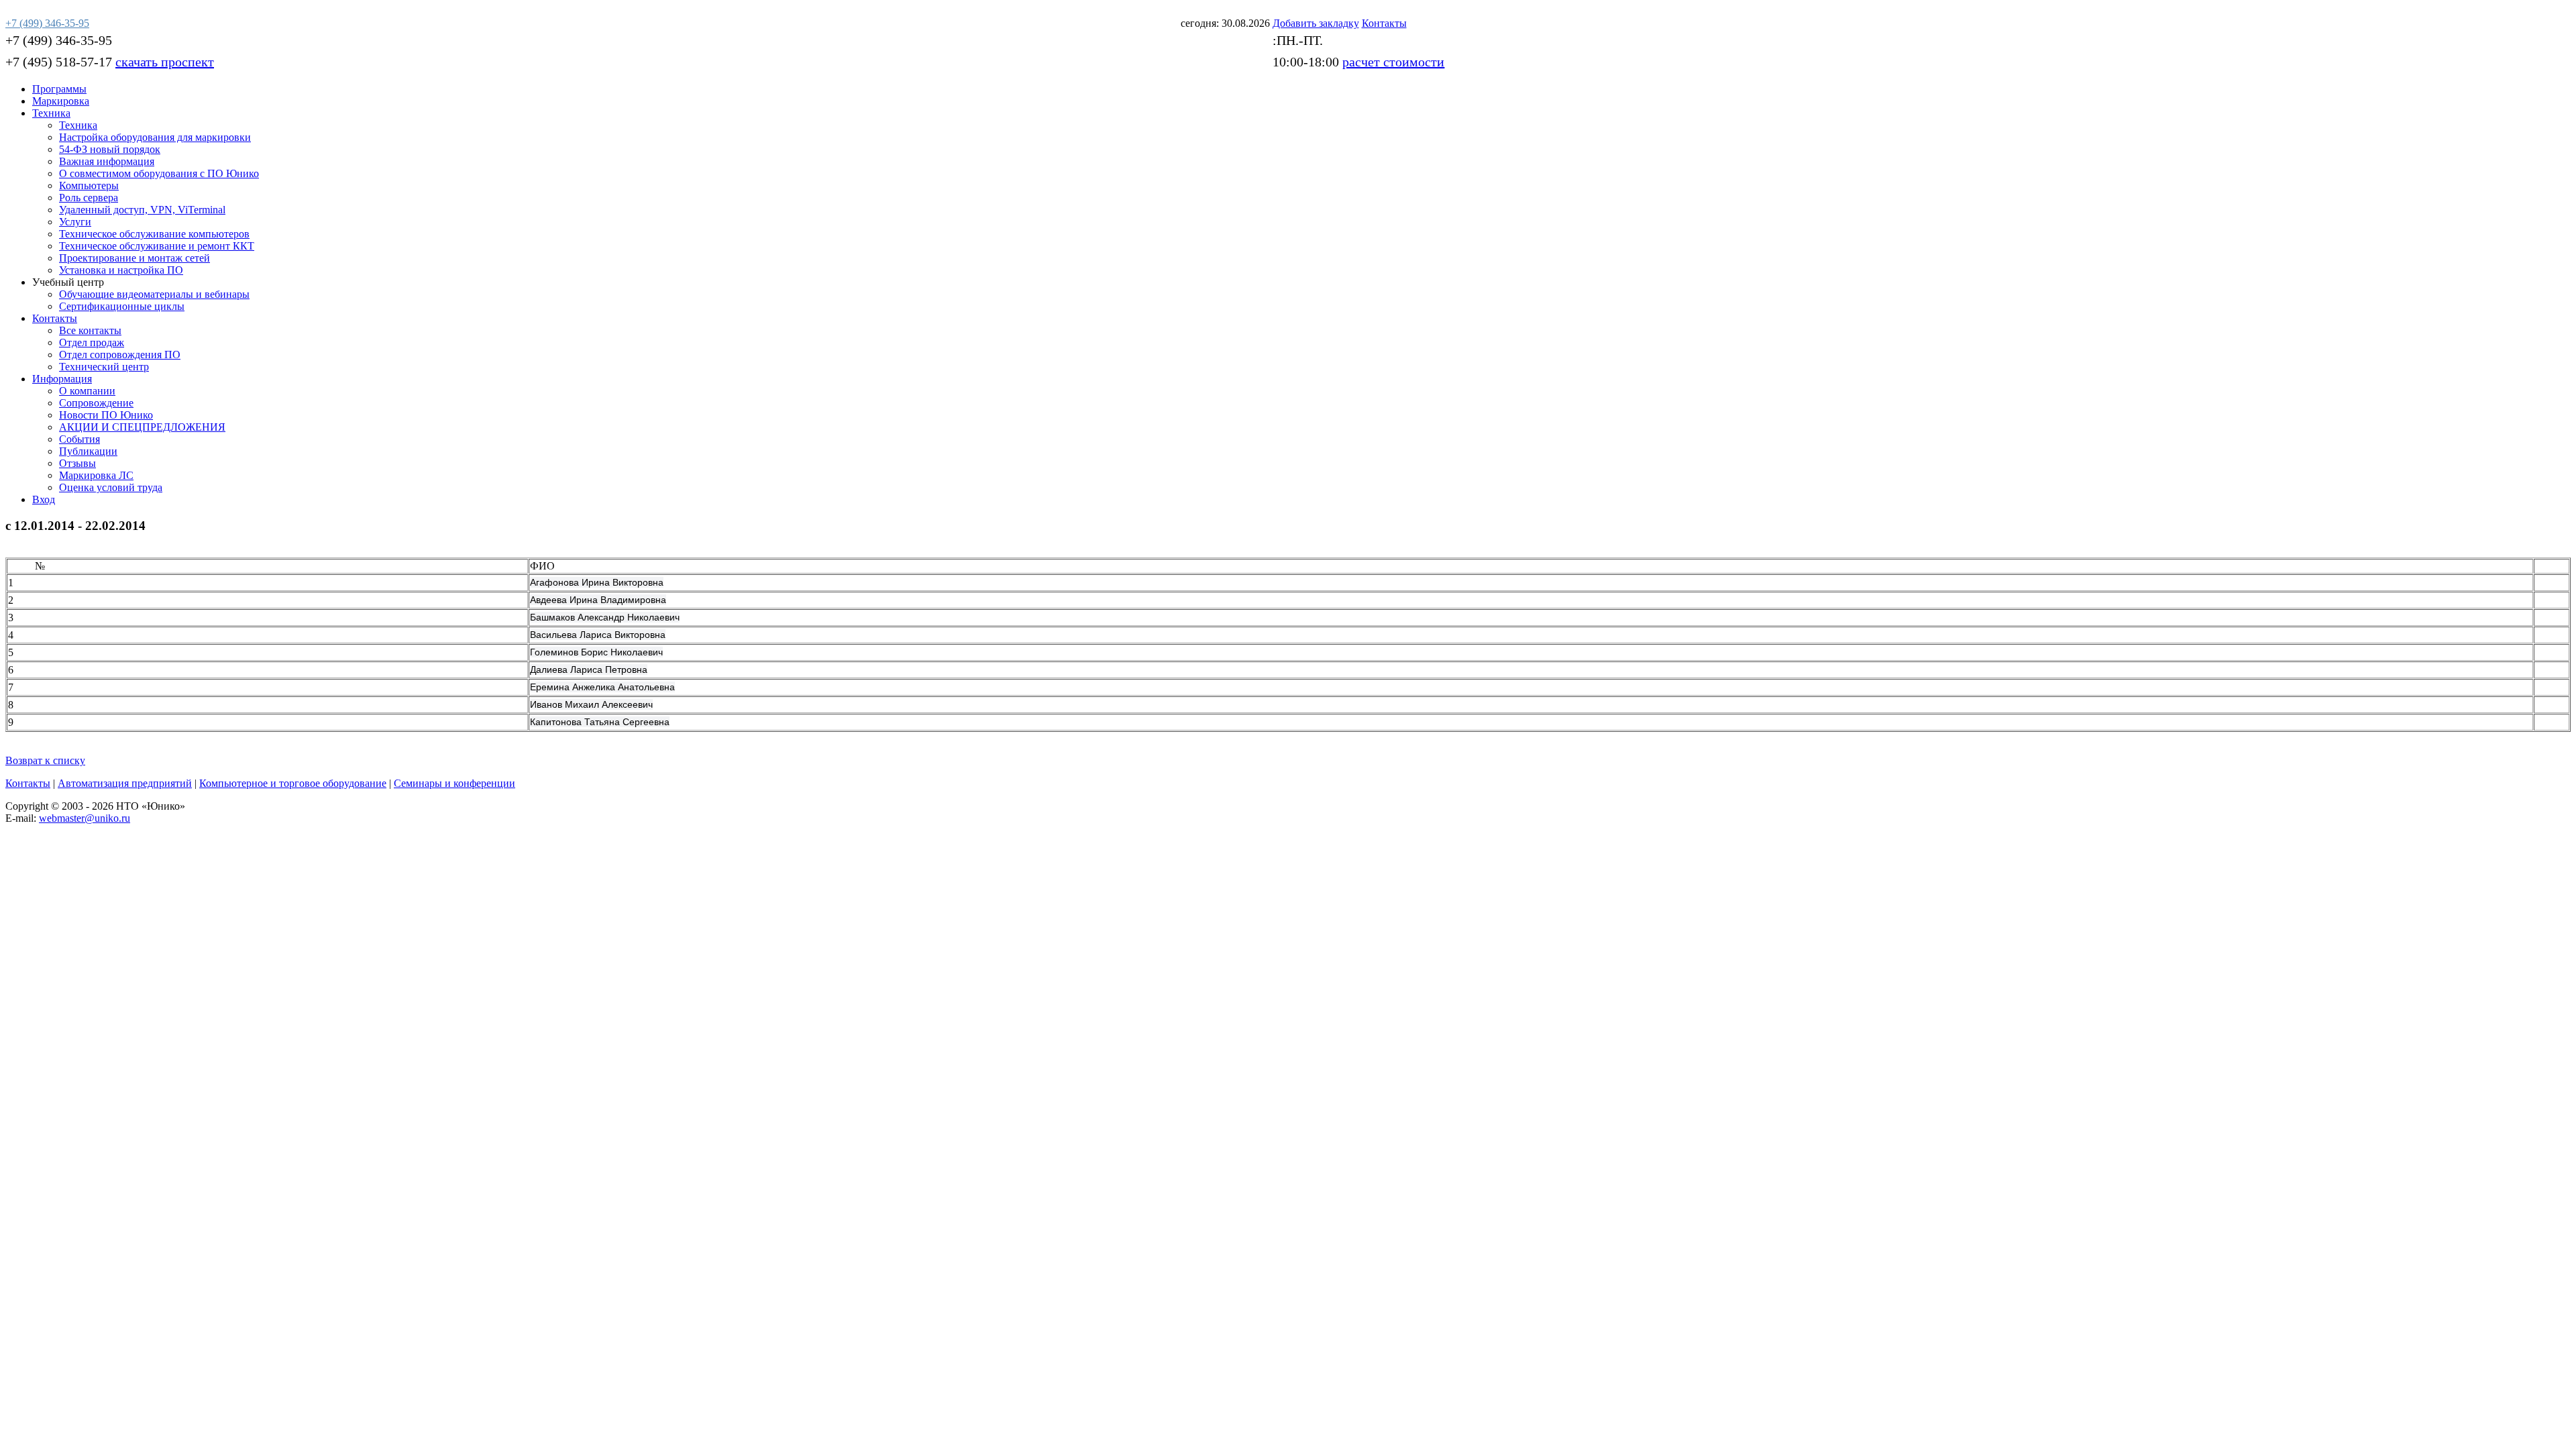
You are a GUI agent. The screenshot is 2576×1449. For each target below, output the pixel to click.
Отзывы (77, 463)
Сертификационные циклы (122, 306)
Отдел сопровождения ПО (120, 355)
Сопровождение (96, 403)
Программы (59, 89)
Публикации (88, 451)
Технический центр (104, 367)
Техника (51, 113)
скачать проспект (165, 62)
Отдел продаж (92, 342)
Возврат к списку (45, 760)
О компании (87, 391)
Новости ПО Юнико (106, 415)
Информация (62, 379)
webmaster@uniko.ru (85, 818)
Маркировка (61, 101)
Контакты (55, 318)
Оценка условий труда (111, 487)
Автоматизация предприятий (125, 783)
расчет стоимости (1393, 62)
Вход (44, 499)
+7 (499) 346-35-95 (59, 40)
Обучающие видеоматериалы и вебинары (154, 294)
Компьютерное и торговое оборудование (293, 783)
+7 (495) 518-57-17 (59, 62)
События (79, 439)
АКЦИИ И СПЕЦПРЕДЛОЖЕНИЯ (142, 427)
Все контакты (90, 330)
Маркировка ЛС (96, 475)
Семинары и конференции (454, 783)
